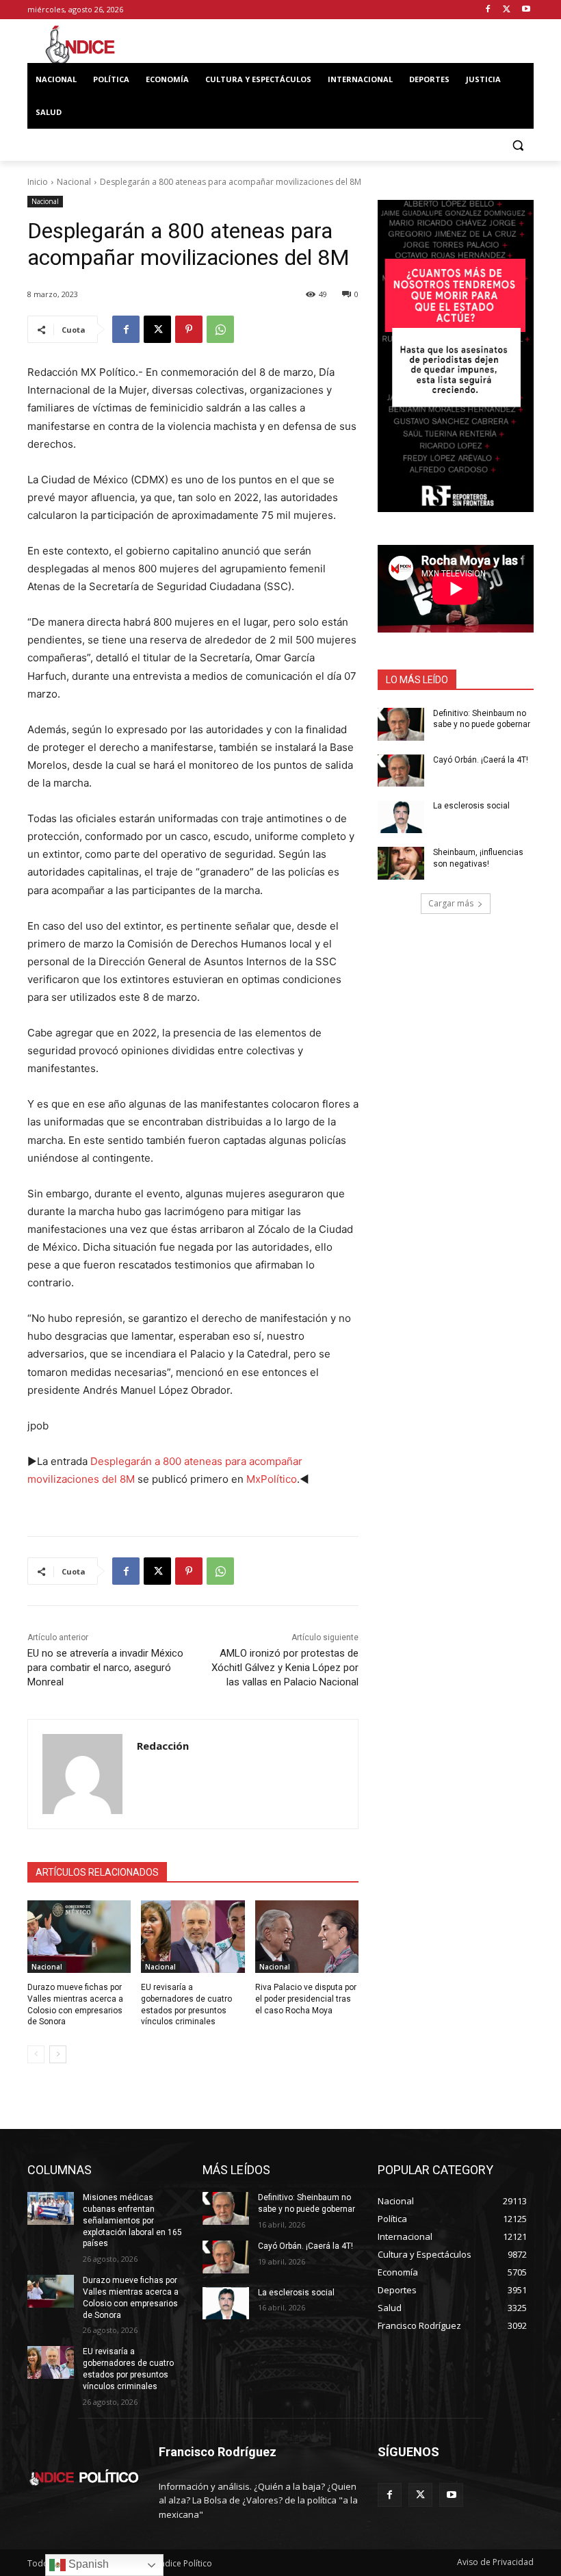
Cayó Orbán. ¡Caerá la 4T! (481, 760)
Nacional (74, 182)
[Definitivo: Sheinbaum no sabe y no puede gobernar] (401, 724)
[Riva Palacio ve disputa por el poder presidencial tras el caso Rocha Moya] (307, 1937)
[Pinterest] (189, 329)
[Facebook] (488, 10)
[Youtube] (526, 10)
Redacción (163, 1746)
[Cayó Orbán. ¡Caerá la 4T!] (401, 771)
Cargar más (451, 903)
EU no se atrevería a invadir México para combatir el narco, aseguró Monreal (105, 1668)
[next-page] (58, 2054)
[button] (518, 145)
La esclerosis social (471, 806)
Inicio (38, 182)
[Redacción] (82, 1774)
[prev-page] (36, 2054)
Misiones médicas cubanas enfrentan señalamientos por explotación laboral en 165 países (132, 2220)
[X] (507, 10)
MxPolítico (272, 1479)
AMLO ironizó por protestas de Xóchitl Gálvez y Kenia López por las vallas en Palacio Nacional (285, 1668)
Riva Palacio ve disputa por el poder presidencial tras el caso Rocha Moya (306, 1999)
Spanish (87, 2564)
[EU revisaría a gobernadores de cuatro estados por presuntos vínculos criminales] (193, 1937)
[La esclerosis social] (401, 817)
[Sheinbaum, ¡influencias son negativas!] (401, 863)
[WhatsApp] (220, 329)
